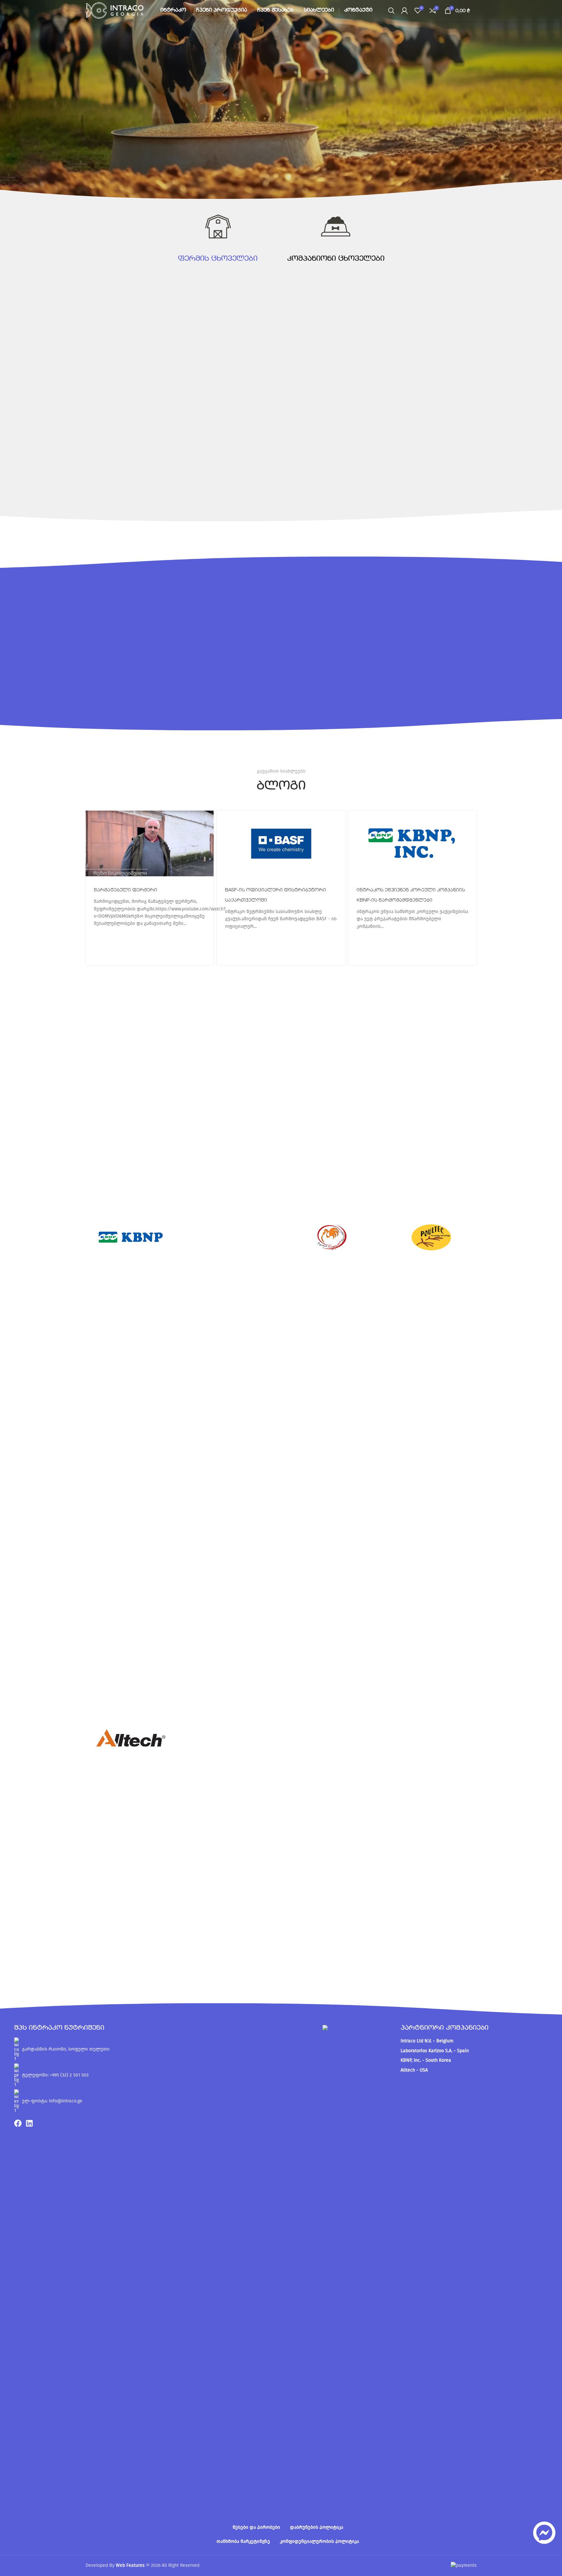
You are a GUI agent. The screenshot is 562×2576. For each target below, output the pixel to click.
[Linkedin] (29, 2123)
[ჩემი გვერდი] (405, 11)
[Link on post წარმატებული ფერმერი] (150, 843)
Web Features (130, 2565)
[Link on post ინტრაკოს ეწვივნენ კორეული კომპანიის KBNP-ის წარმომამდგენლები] (413, 843)
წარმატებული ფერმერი (125, 890)
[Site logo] (115, 10)
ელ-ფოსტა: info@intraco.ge (52, 2101)
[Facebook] (18, 2123)
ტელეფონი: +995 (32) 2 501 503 (55, 2075)
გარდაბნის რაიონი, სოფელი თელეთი (66, 2049)
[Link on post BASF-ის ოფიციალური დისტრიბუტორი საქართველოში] (281, 843)
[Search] (391, 11)
